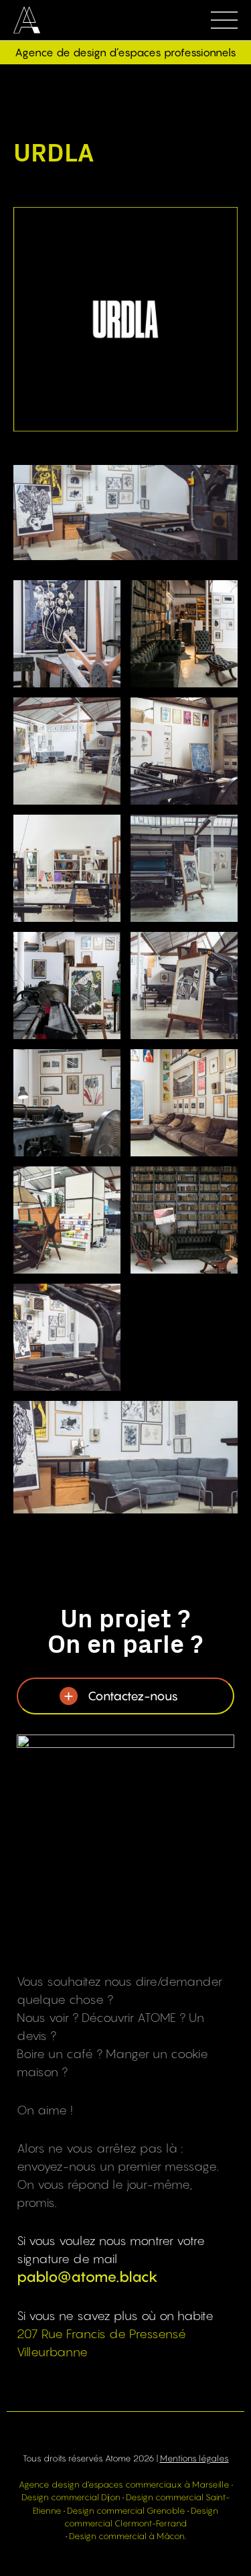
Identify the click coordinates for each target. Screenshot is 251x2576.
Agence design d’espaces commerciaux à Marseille (124, 2485)
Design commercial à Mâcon (127, 2536)
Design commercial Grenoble (126, 2511)
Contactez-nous (133, 1696)
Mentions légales (194, 2458)
